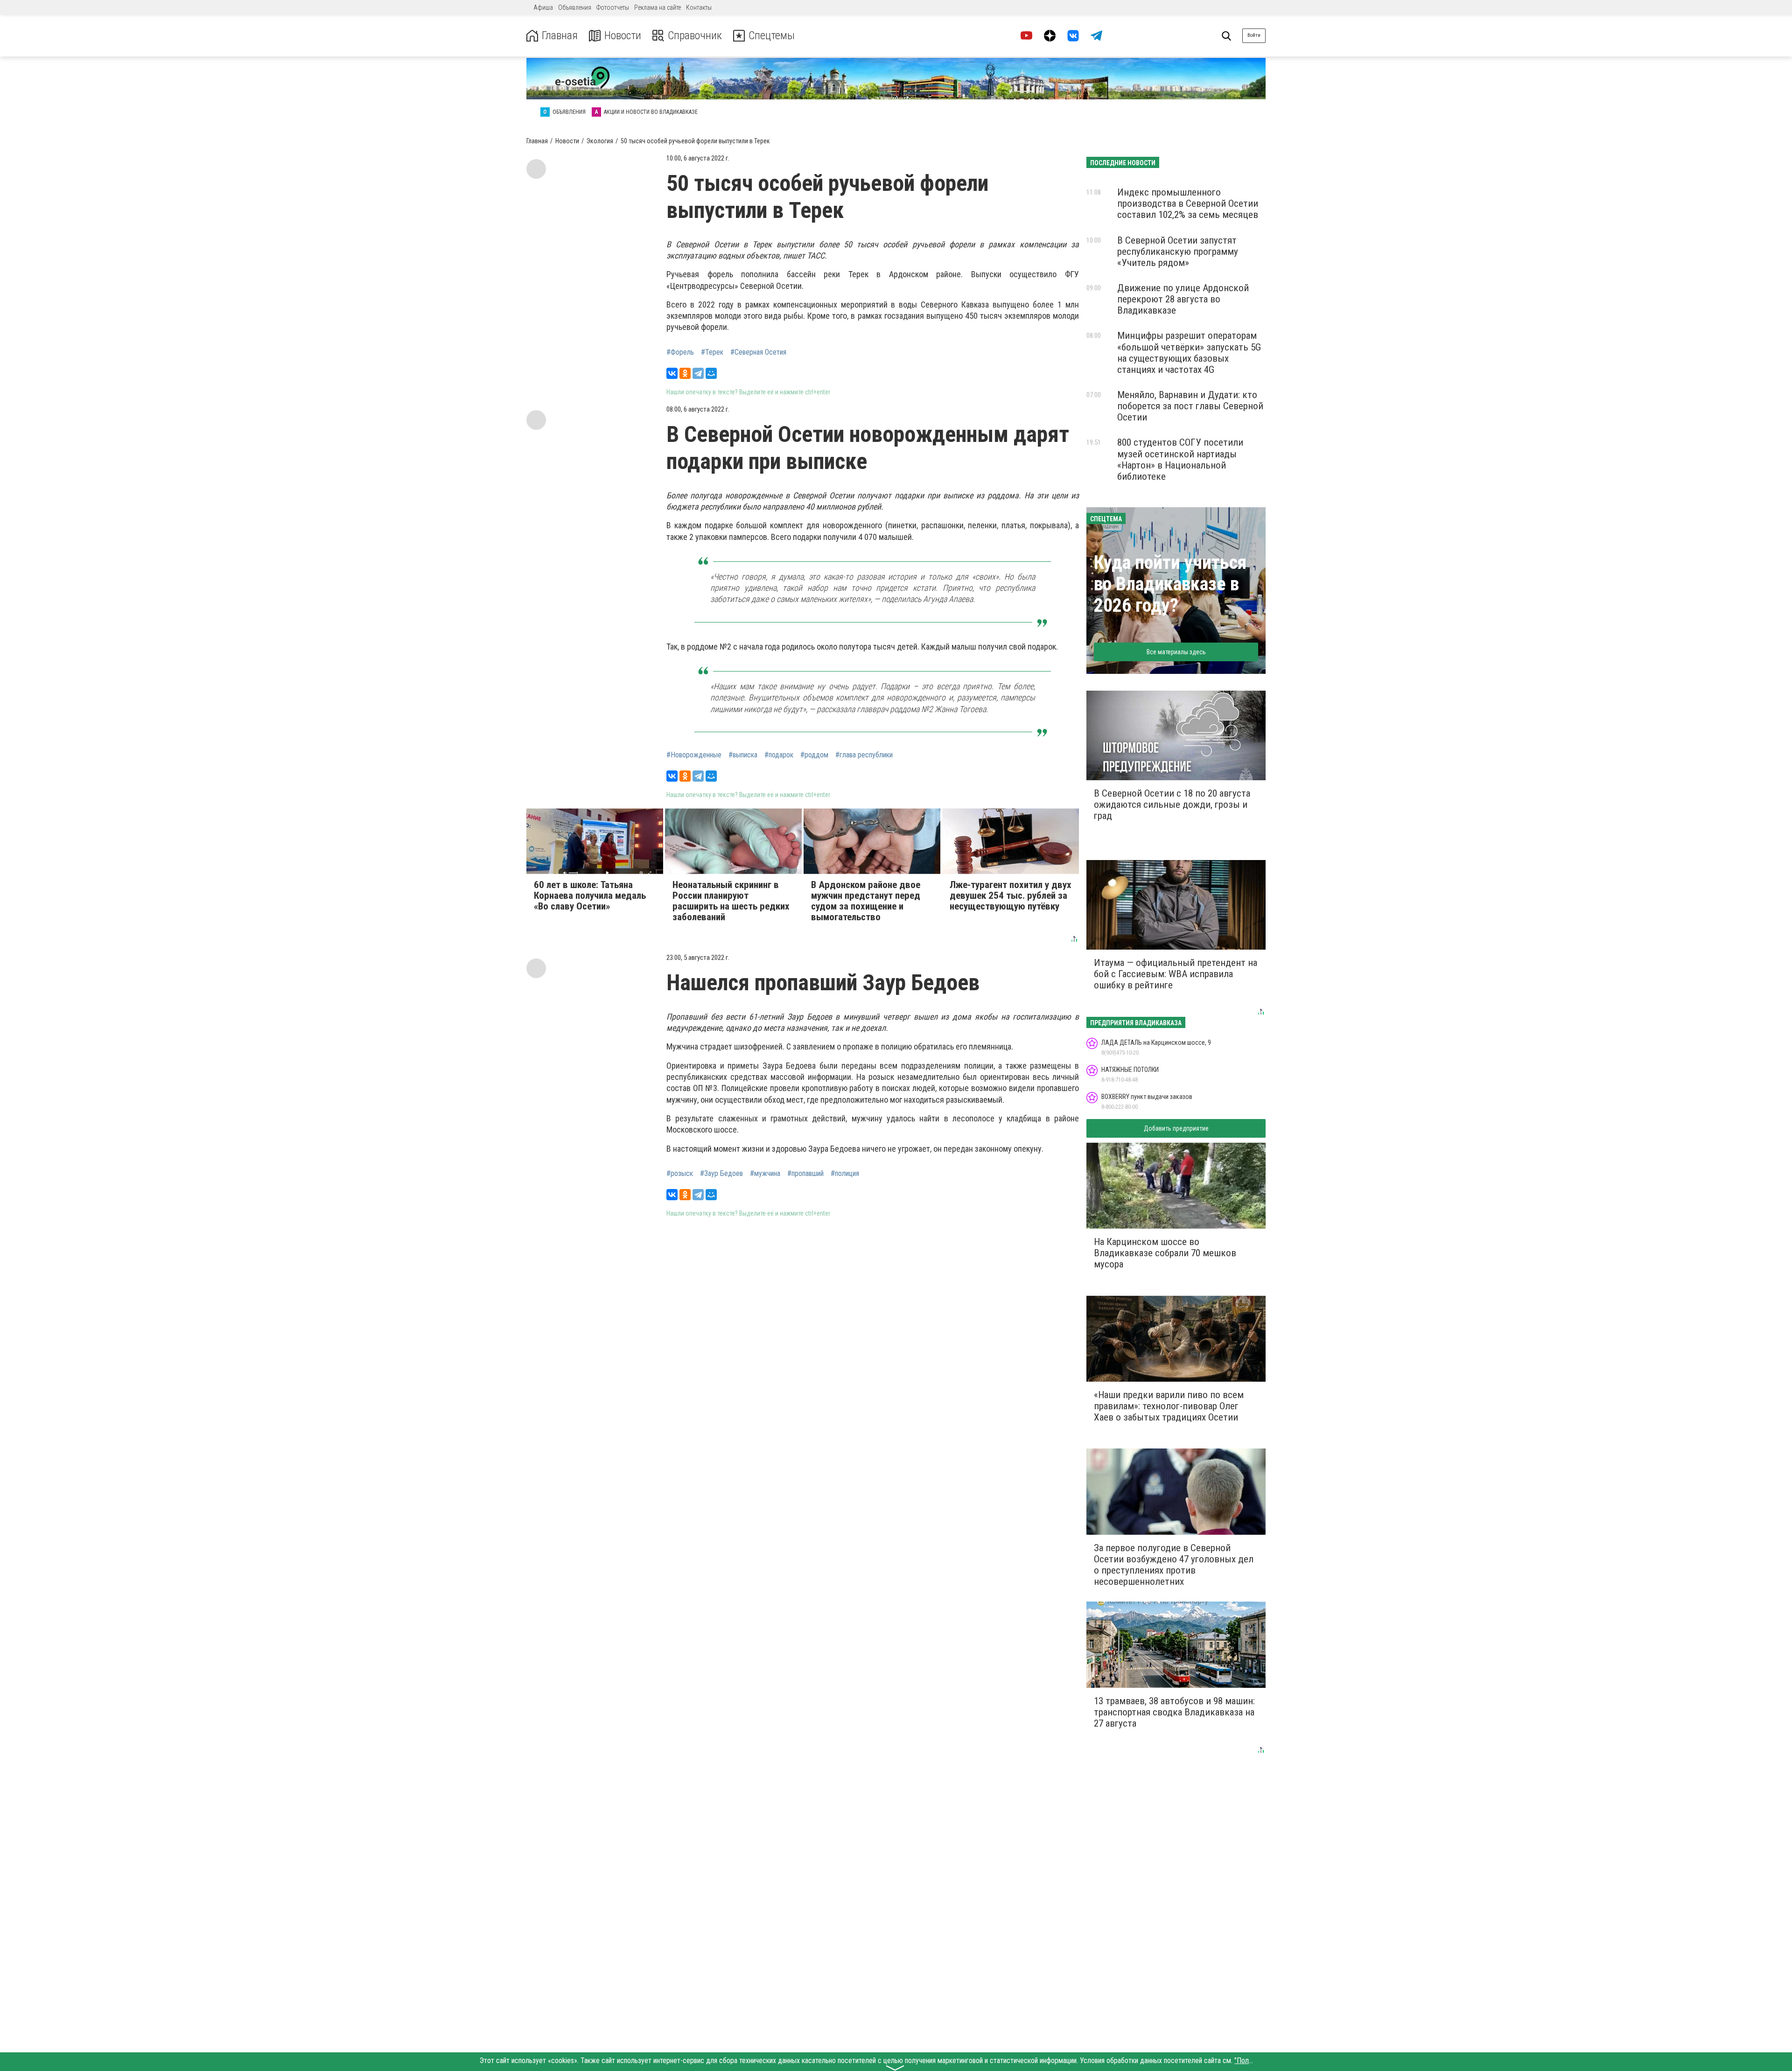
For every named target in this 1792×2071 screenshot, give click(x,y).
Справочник (695, 36)
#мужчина (765, 1174)
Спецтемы (772, 36)
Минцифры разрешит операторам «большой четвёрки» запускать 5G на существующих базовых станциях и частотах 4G (1189, 352)
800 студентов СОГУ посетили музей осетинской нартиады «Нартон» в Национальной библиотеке (1180, 459)
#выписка (743, 755)
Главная (560, 36)
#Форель (680, 352)
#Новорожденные (694, 755)
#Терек (712, 352)
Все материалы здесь (1176, 652)
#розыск (680, 1174)
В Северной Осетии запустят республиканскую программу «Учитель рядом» (1178, 252)
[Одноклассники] (685, 373)
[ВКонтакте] (672, 373)
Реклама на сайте (658, 7)
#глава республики (864, 755)
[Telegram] (698, 373)
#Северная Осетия (758, 352)
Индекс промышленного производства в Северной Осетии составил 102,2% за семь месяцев (1188, 203)
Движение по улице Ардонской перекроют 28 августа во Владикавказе (1183, 299)
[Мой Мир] (711, 373)
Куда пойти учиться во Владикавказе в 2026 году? (1170, 584)
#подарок (779, 755)
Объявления (575, 7)
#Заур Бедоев (721, 1174)
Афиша (543, 7)
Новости (623, 36)
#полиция (845, 1174)
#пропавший (805, 1174)
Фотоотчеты (613, 7)
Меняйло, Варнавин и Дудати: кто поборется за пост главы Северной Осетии (1190, 406)
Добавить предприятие (1176, 1128)
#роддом (814, 755)
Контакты (699, 7)
